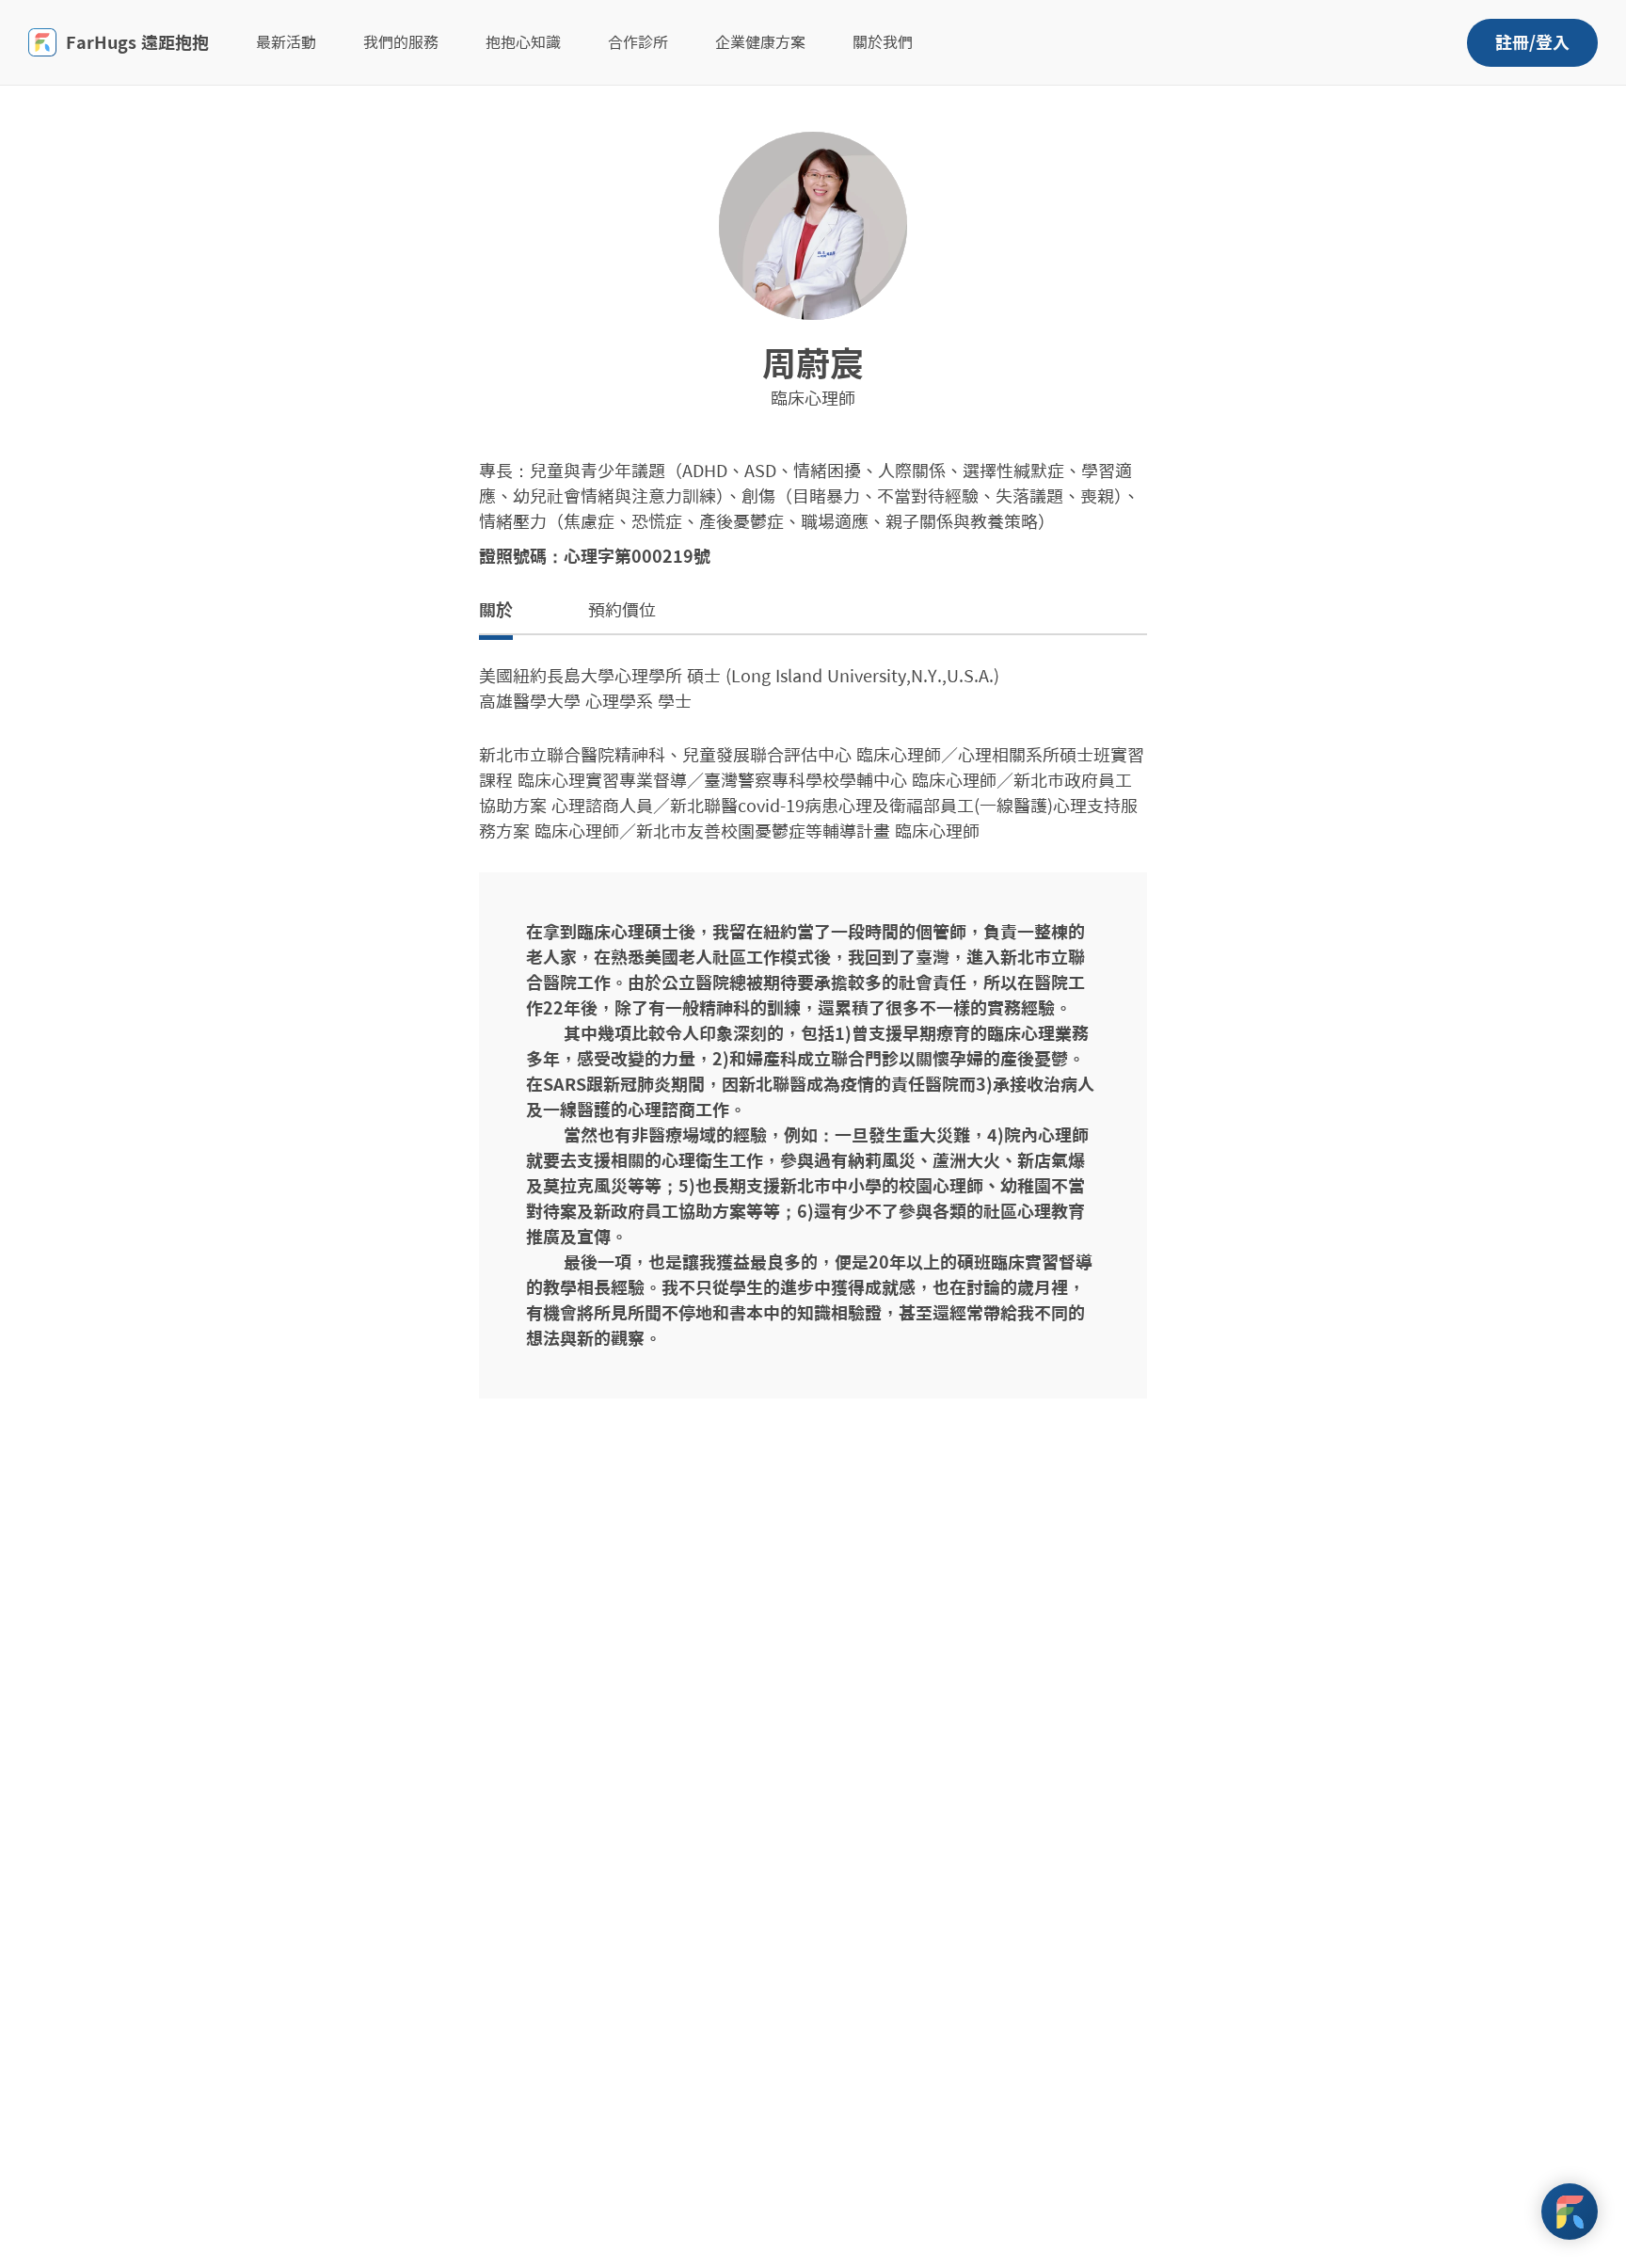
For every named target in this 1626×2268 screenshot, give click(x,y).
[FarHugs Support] (1570, 2212)
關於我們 (883, 42)
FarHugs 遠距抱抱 (137, 42)
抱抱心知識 (523, 42)
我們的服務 (401, 42)
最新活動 (286, 42)
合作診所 (638, 42)
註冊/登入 (1532, 42)
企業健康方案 (760, 42)
